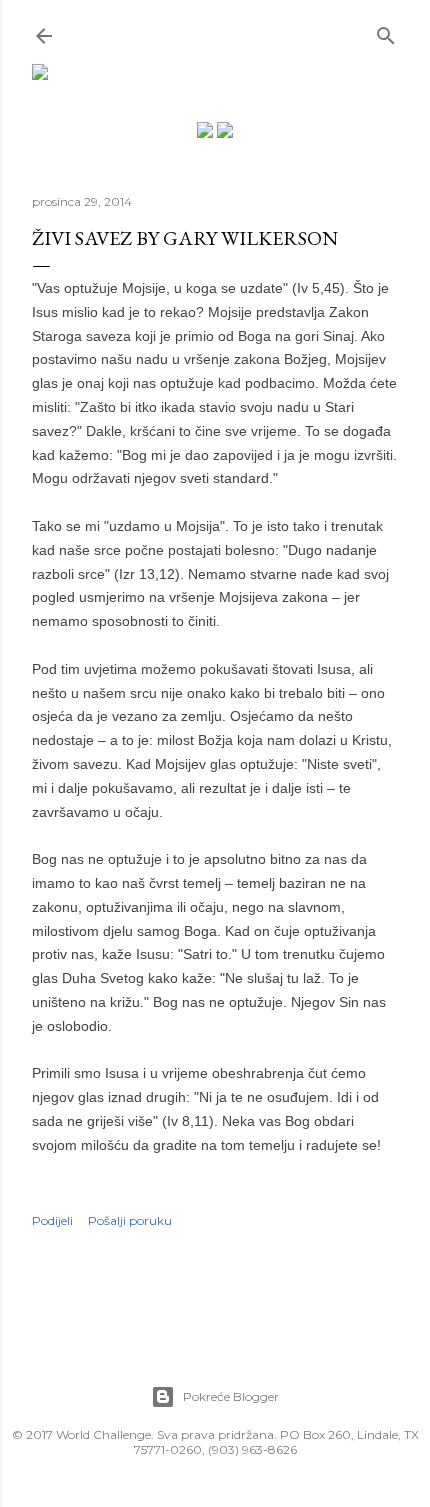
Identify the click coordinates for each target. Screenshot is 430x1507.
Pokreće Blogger (231, 1396)
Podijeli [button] (52, 1220)
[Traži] (386, 31)
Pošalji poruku (130, 1220)
